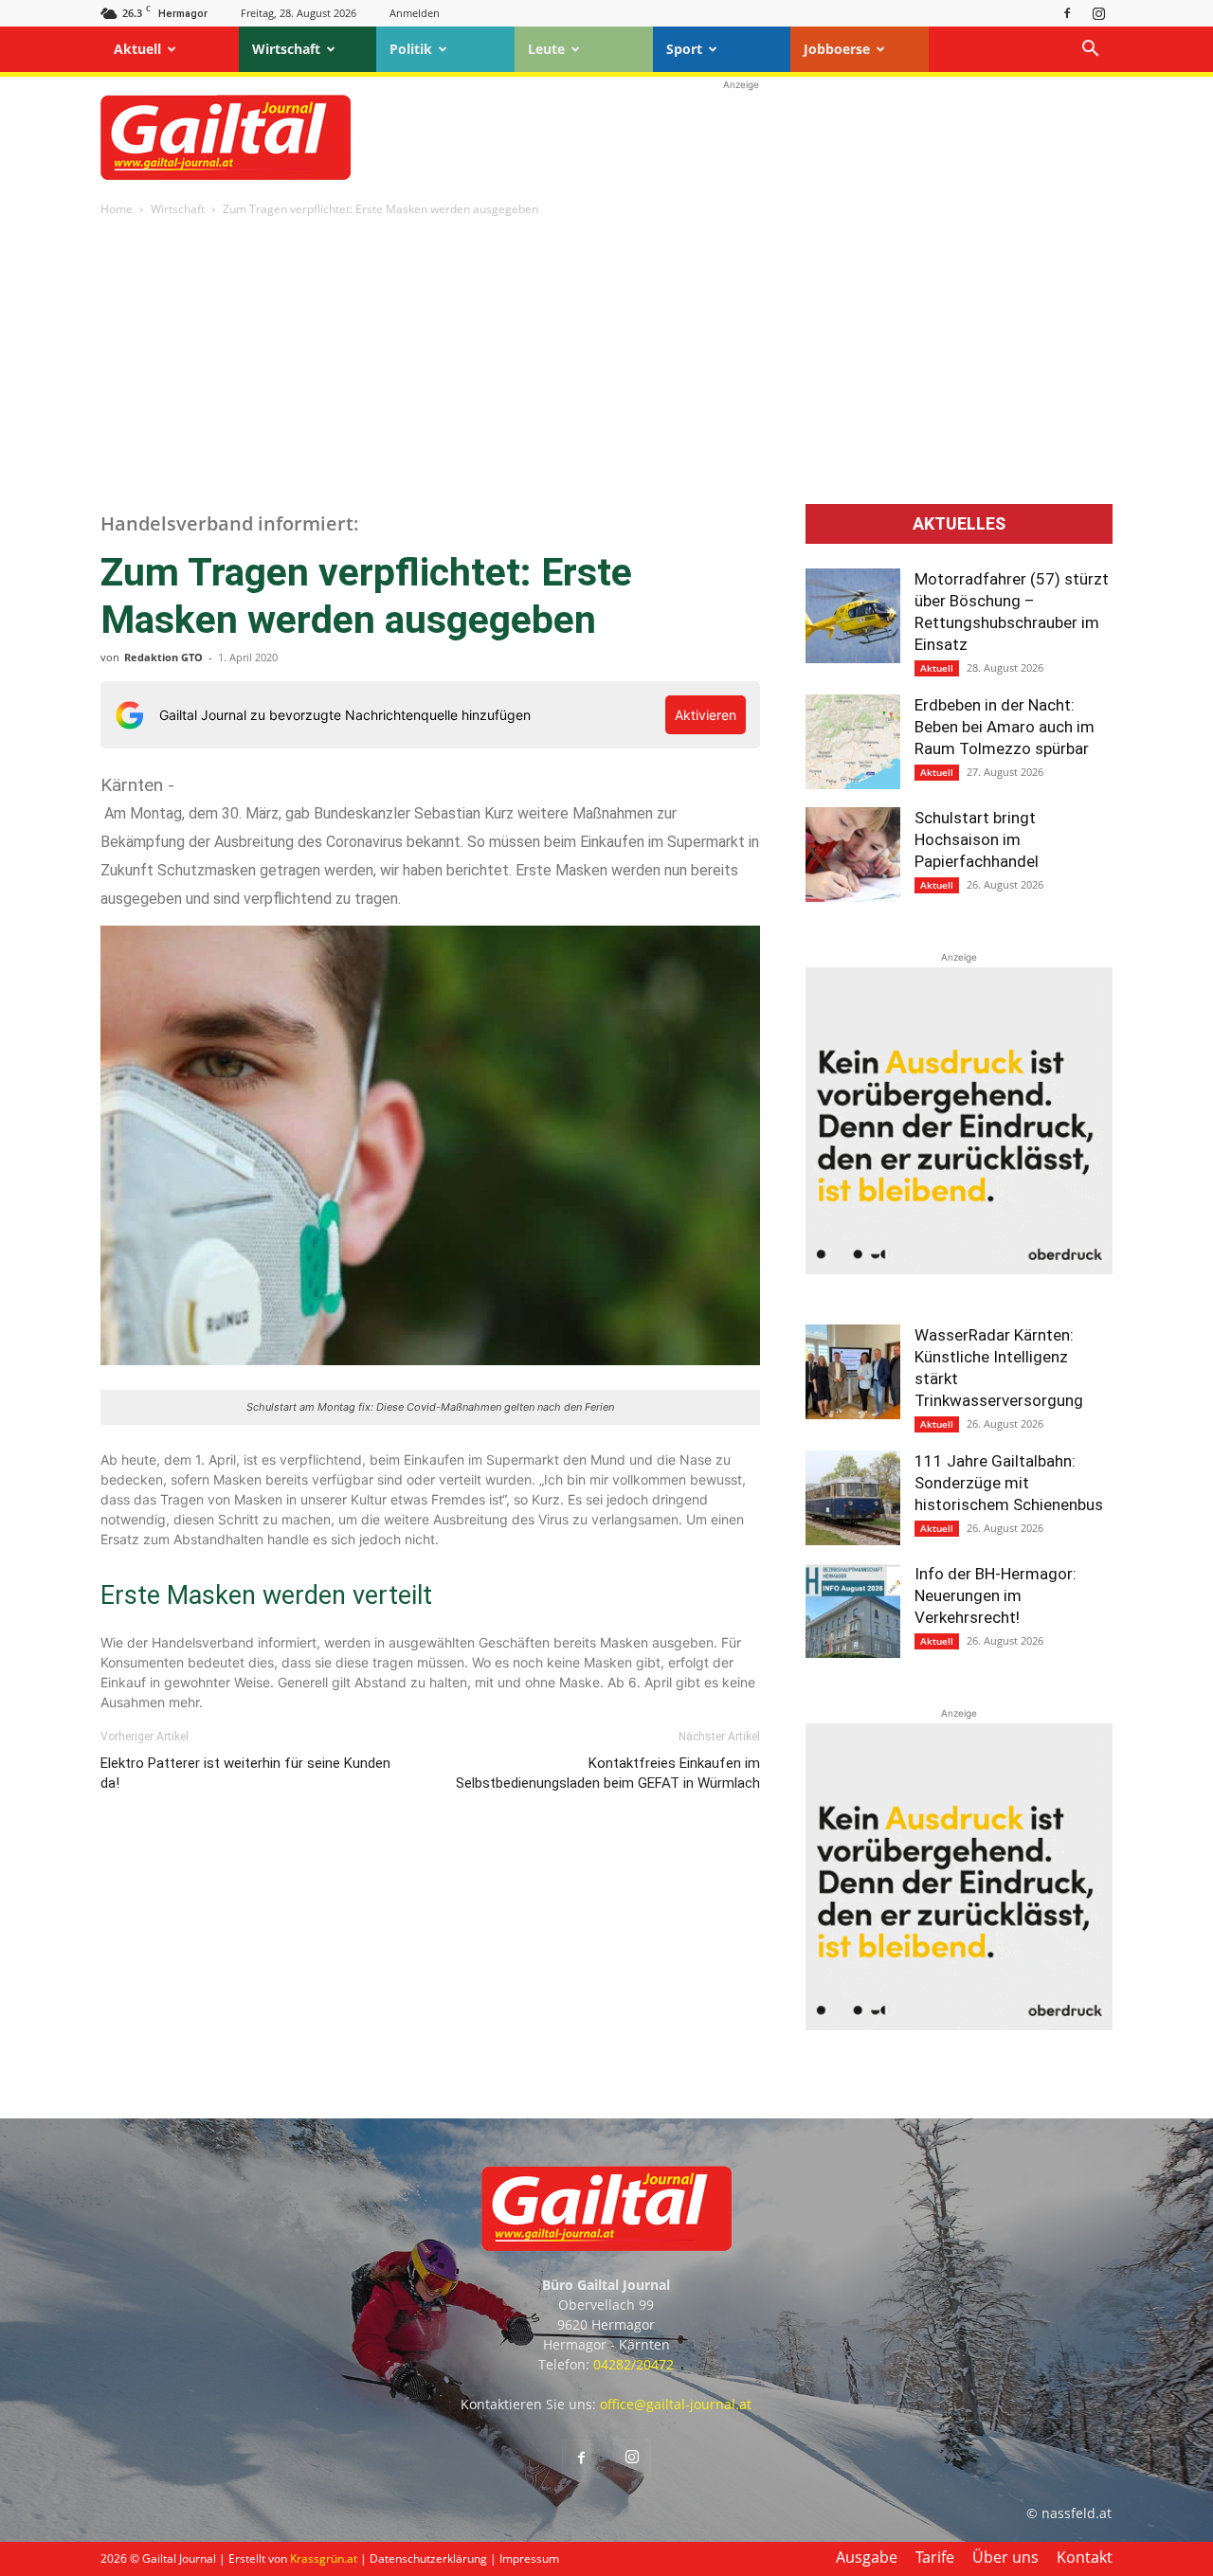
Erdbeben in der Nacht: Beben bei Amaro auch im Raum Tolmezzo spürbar (1005, 727)
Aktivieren (706, 715)
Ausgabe (867, 2557)
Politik (411, 49)
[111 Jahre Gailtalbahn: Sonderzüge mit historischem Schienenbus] (853, 1498)
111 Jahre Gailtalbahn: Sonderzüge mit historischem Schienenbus (1009, 1483)
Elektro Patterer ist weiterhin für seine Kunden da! (245, 1773)
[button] (1090, 51)
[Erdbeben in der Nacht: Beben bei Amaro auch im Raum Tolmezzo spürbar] (853, 742)
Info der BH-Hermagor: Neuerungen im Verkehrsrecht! (996, 1595)
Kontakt (1085, 2557)
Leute (546, 49)
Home (117, 209)
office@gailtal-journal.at (676, 2404)
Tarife (935, 2557)
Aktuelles (959, 524)
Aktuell (137, 49)
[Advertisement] (741, 137)
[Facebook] (1067, 13)
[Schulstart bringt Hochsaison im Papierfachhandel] (853, 855)
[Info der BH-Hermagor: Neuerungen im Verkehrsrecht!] (853, 1611)
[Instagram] (1098, 13)
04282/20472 (634, 2364)
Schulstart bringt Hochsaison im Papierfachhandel (977, 839)
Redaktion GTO (163, 657)
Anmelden (415, 13)
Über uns (1005, 2557)
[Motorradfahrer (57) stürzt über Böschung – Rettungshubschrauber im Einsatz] (853, 616)
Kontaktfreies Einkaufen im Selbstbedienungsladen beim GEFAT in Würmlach (608, 1773)
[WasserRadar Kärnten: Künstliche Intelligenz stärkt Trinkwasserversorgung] (853, 1372)
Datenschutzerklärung (428, 2558)
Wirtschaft (286, 49)
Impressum (529, 2558)
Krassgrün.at (324, 2558)
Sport (684, 49)
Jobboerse (837, 49)
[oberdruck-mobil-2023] (959, 1269)
